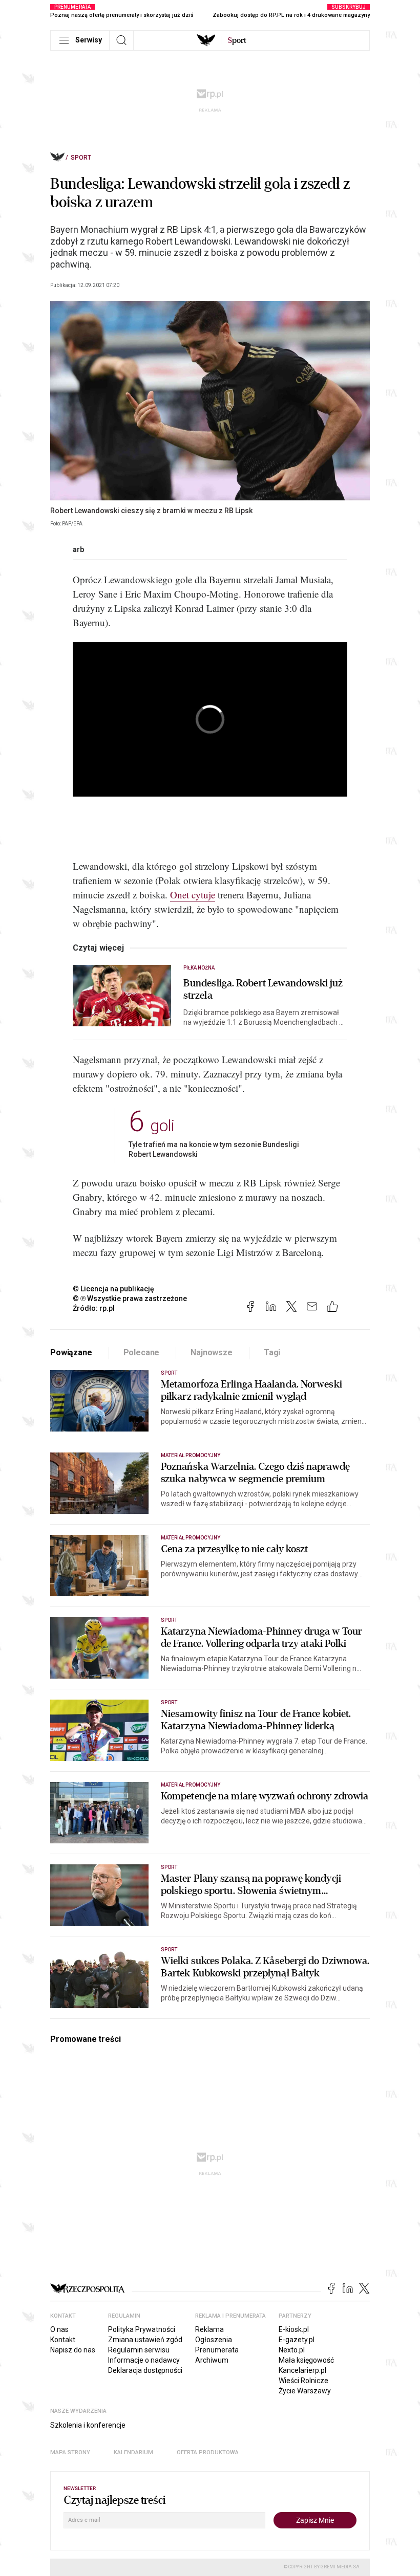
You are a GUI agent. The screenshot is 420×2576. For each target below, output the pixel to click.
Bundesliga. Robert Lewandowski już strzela (263, 989)
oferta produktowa (208, 2452)
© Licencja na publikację (114, 1289)
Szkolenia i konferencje (88, 2425)
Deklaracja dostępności (145, 2370)
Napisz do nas (73, 2350)
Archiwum (212, 2360)
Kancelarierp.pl (302, 2370)
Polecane (142, 1352)
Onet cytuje (193, 895)
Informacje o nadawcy (144, 2360)
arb (78, 549)
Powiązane (71, 1352)
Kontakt (63, 2340)
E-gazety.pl (297, 2340)
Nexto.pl (292, 2350)
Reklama (209, 2329)
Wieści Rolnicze (303, 2381)
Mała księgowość (306, 2360)
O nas (59, 2329)
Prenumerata (217, 2350)
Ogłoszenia (214, 2340)
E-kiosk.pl (294, 2329)
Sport (81, 158)
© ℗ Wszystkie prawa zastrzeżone (130, 1298)
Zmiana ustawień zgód (145, 2340)
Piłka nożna (199, 968)
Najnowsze (212, 1352)
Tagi (272, 1352)
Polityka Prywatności (142, 2329)
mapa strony (70, 2452)
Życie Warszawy (305, 2391)
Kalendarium (133, 2452)
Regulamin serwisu (139, 2350)
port (237, 40)
